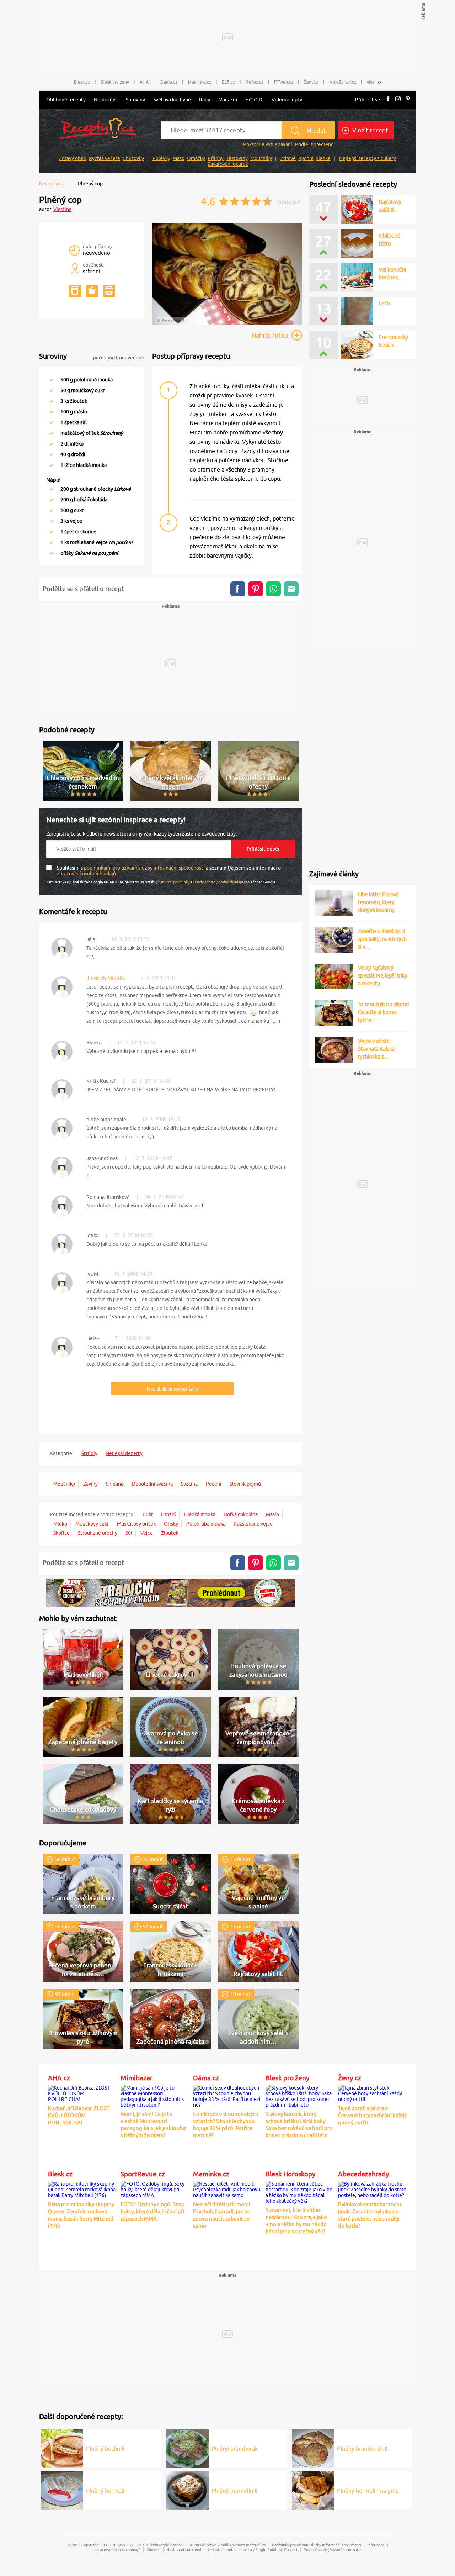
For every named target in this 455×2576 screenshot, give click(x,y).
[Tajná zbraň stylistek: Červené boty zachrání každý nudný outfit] (373, 2092)
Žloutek (170, 1533)
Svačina (189, 1484)
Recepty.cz (52, 184)
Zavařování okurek (228, 164)
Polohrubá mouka (206, 1524)
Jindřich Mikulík (106, 978)
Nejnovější (106, 100)
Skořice (61, 1533)
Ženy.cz (311, 82)
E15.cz (228, 82)
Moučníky (261, 158)
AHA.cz (59, 2078)
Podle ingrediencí (315, 144)
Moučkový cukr (92, 1524)
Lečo (384, 303)
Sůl (129, 1533)
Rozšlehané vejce (253, 1524)
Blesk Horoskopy (290, 2174)
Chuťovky (133, 158)
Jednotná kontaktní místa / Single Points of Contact (252, 2549)
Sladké (323, 158)
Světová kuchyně (172, 100)
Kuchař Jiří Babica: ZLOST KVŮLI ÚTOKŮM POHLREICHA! (79, 2115)
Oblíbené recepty (66, 100)
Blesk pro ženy (115, 82)
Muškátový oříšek (136, 1524)
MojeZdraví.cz (343, 82)
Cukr (148, 1514)
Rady (205, 100)
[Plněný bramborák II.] (313, 2448)
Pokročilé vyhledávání (268, 144)
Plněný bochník (105, 2449)
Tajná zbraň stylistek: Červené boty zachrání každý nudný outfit (372, 2115)
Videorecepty (287, 100)
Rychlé (306, 158)
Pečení (214, 1484)
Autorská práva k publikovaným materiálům (228, 2545)
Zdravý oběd (73, 158)
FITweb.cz (284, 82)
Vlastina (62, 209)
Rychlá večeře (105, 158)
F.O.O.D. (254, 100)
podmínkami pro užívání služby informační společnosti (145, 868)
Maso (179, 158)
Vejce (147, 1533)
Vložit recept (370, 130)
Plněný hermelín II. (235, 2491)
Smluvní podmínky (174, 882)
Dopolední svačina (152, 1484)
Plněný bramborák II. (363, 2449)
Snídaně (115, 1484)
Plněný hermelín (107, 2491)
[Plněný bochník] (62, 2448)
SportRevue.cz (143, 2174)
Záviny (90, 1484)
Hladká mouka (200, 1514)
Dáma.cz (169, 82)
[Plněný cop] (227, 323)
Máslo (272, 1514)
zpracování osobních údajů (87, 874)
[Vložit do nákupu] (92, 291)
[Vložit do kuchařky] (75, 291)
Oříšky (171, 1524)
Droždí (168, 1514)
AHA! (145, 82)
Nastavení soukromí (184, 2549)
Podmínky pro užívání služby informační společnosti (317, 2545)
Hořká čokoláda (241, 1514)
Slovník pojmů (245, 1484)
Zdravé (288, 158)
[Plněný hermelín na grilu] (313, 2490)
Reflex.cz (255, 82)
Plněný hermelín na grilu (368, 2491)
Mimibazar (136, 2078)
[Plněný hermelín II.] (188, 2490)
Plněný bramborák (235, 2449)
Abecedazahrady (363, 2174)
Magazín (228, 100)
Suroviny (135, 100)
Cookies (153, 2549)
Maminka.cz (200, 82)
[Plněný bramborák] (188, 2448)
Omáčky (196, 158)
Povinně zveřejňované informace (332, 2549)
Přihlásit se (368, 100)
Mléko (60, 1524)
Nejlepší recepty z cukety (368, 158)
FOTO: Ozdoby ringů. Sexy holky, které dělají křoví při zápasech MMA (152, 2211)
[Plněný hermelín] (62, 2490)
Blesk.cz (82, 82)
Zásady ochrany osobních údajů (218, 882)
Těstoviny (237, 158)
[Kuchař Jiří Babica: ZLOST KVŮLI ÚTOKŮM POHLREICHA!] (82, 2092)
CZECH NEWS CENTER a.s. (122, 2545)
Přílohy (216, 158)
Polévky (161, 158)
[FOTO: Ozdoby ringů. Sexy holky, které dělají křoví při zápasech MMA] (155, 2188)
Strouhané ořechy (98, 1533)
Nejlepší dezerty (124, 1453)
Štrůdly (89, 1453)
